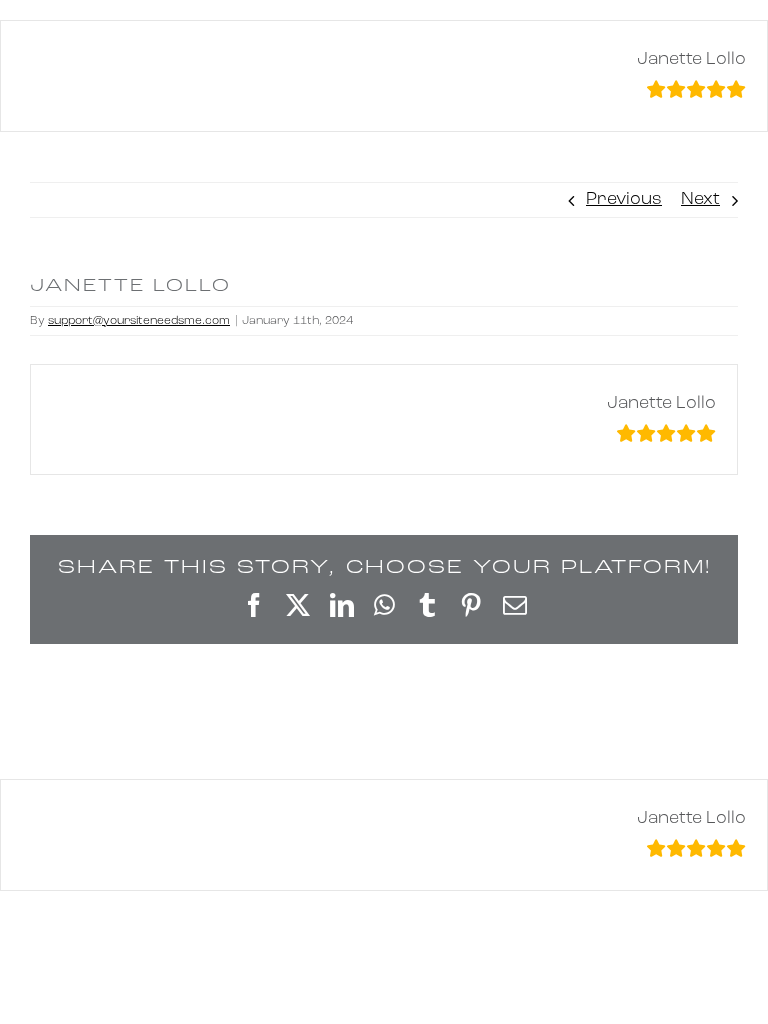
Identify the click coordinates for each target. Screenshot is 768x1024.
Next (700, 200)
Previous (624, 200)
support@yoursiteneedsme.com (139, 321)
